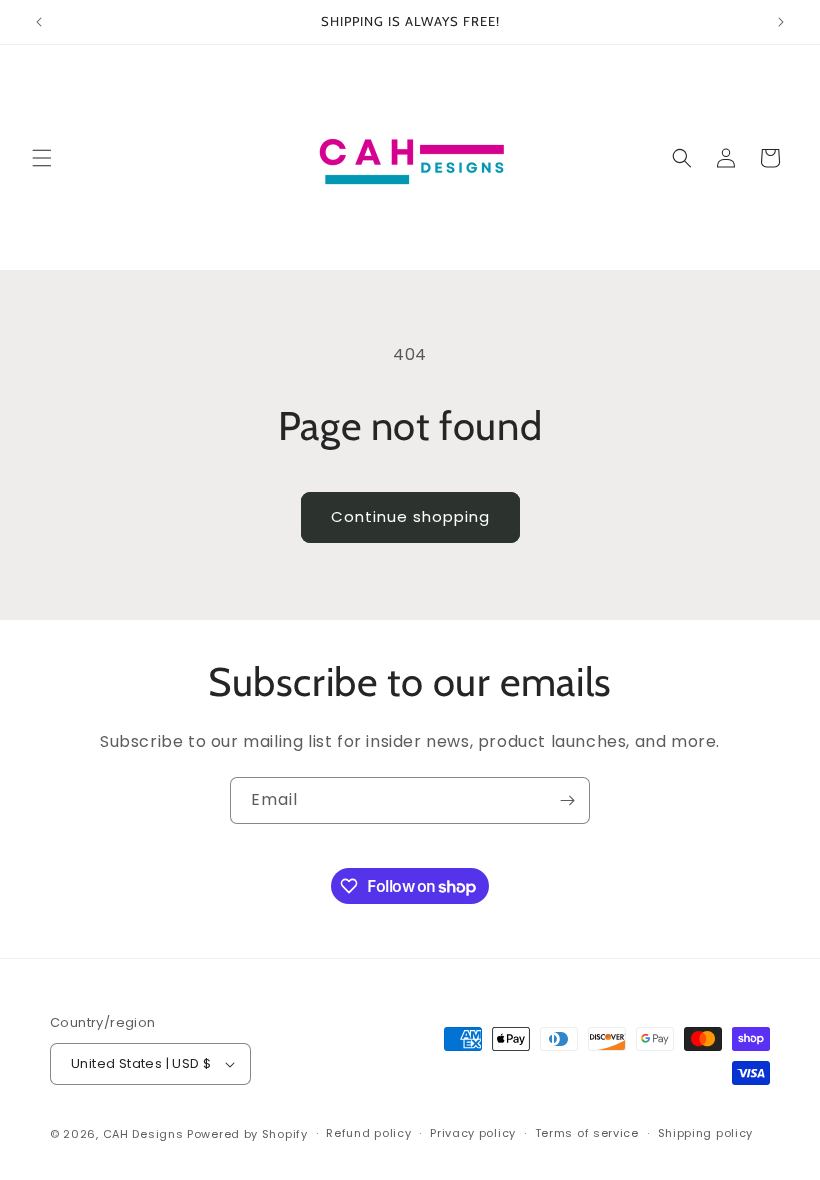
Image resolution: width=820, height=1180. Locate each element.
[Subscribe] (567, 800)
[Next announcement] (781, 22)
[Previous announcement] (39, 22)
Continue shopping (410, 516)
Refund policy (368, 1133)
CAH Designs (143, 1134)
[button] (42, 158)
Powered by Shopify (247, 1134)
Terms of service (587, 1133)
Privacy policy (473, 1133)
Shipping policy (706, 1133)
